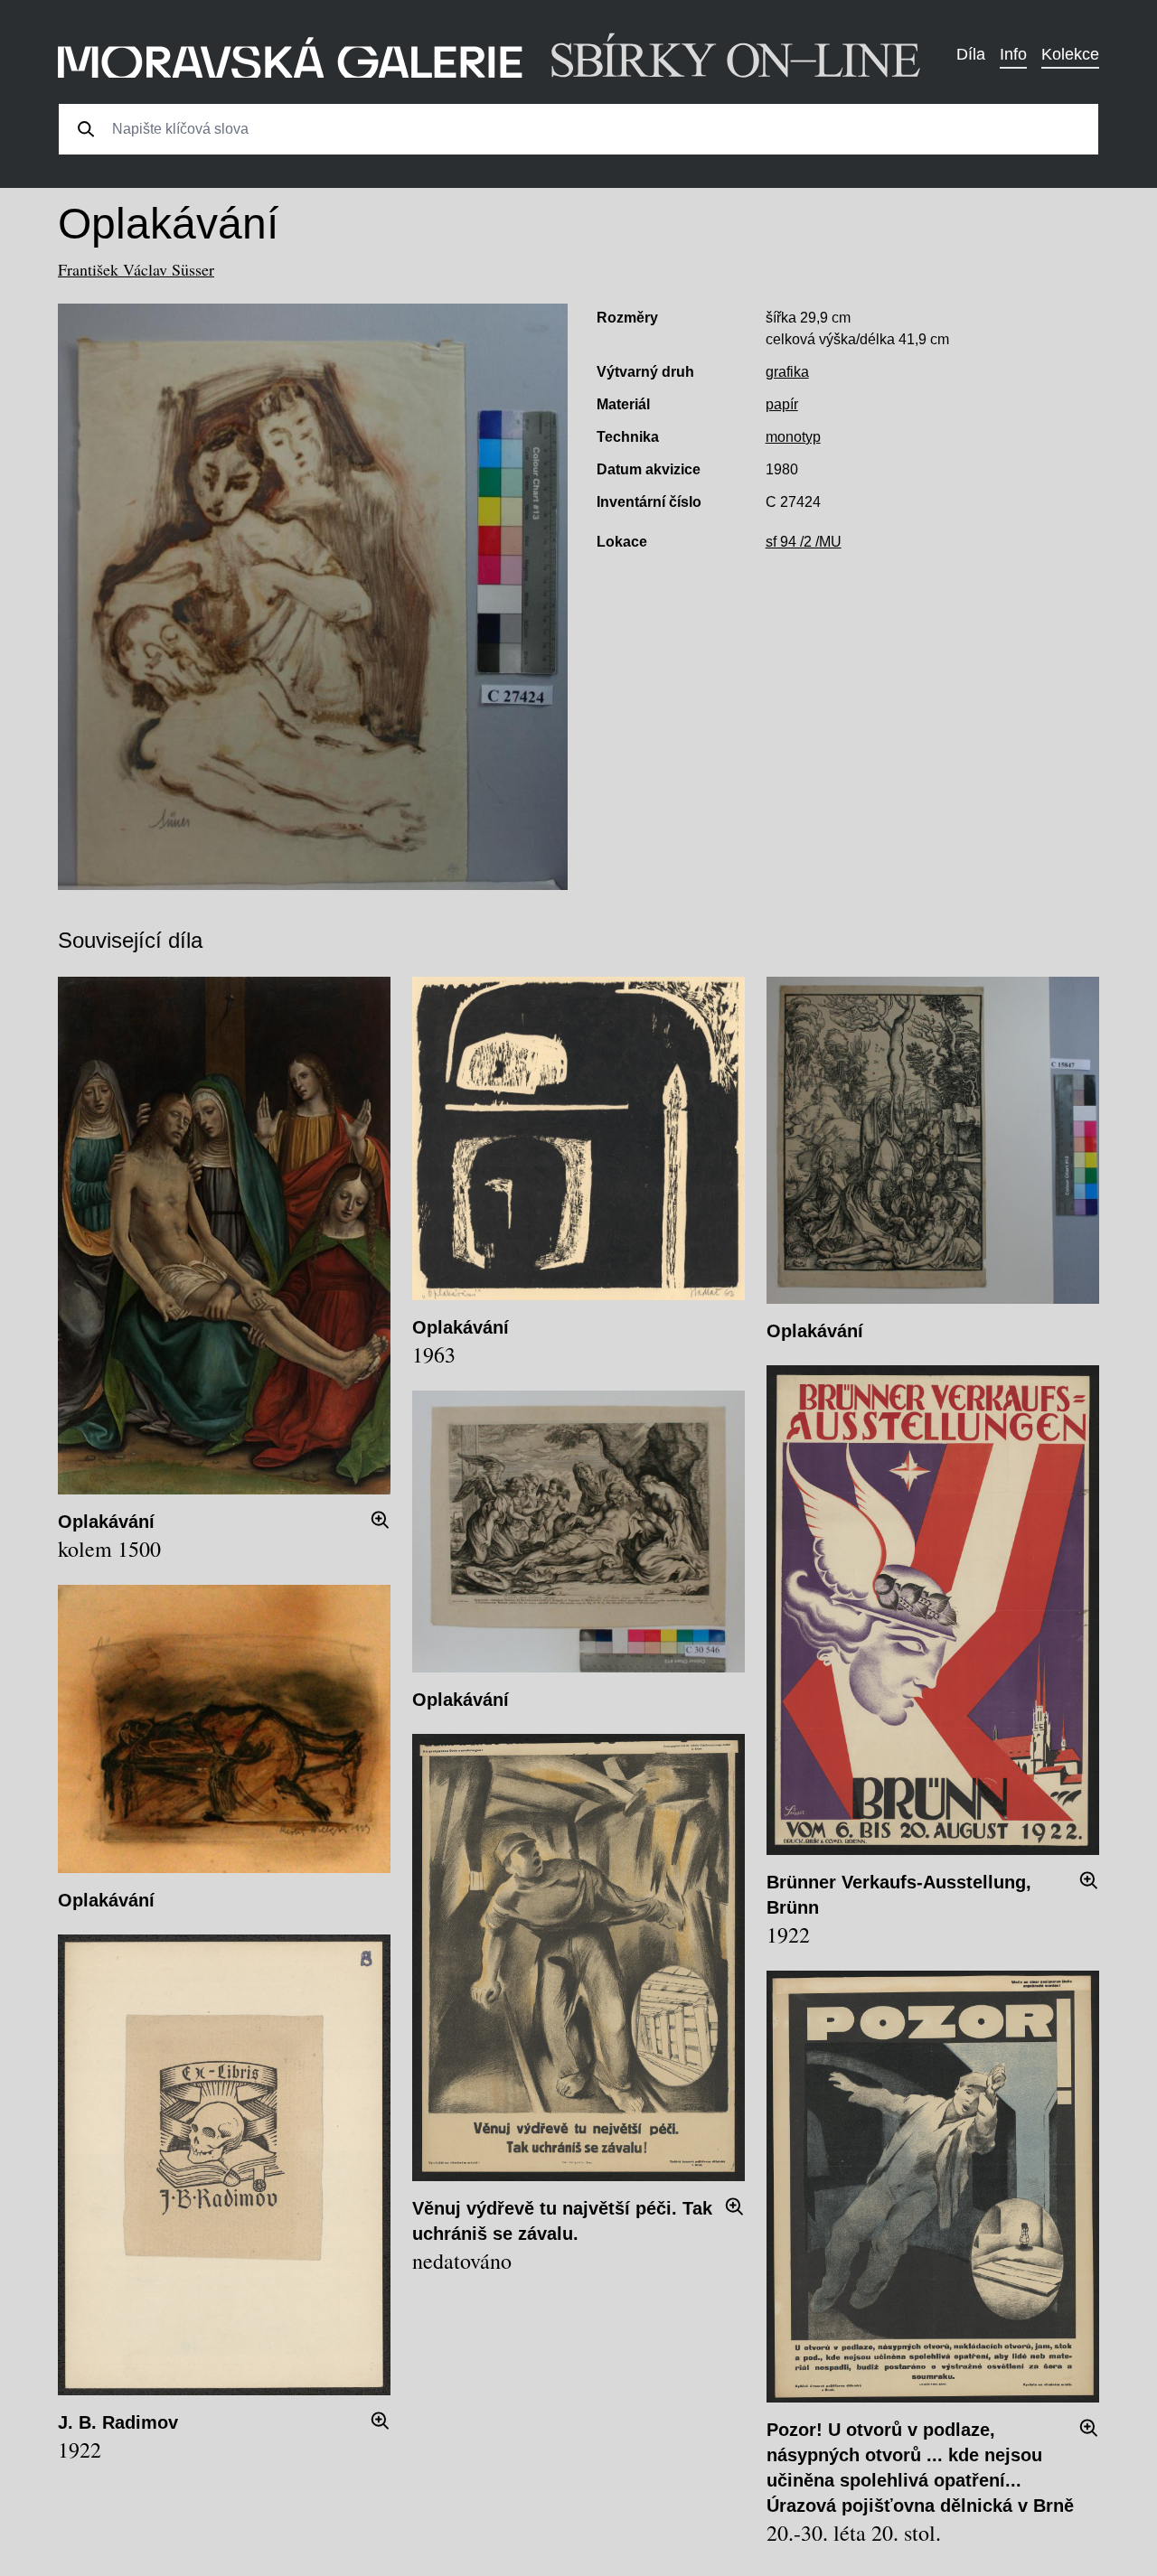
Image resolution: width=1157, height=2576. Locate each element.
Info (1013, 54)
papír (782, 404)
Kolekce (1070, 54)
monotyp (793, 437)
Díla (971, 54)
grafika (787, 372)
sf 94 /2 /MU (804, 542)
